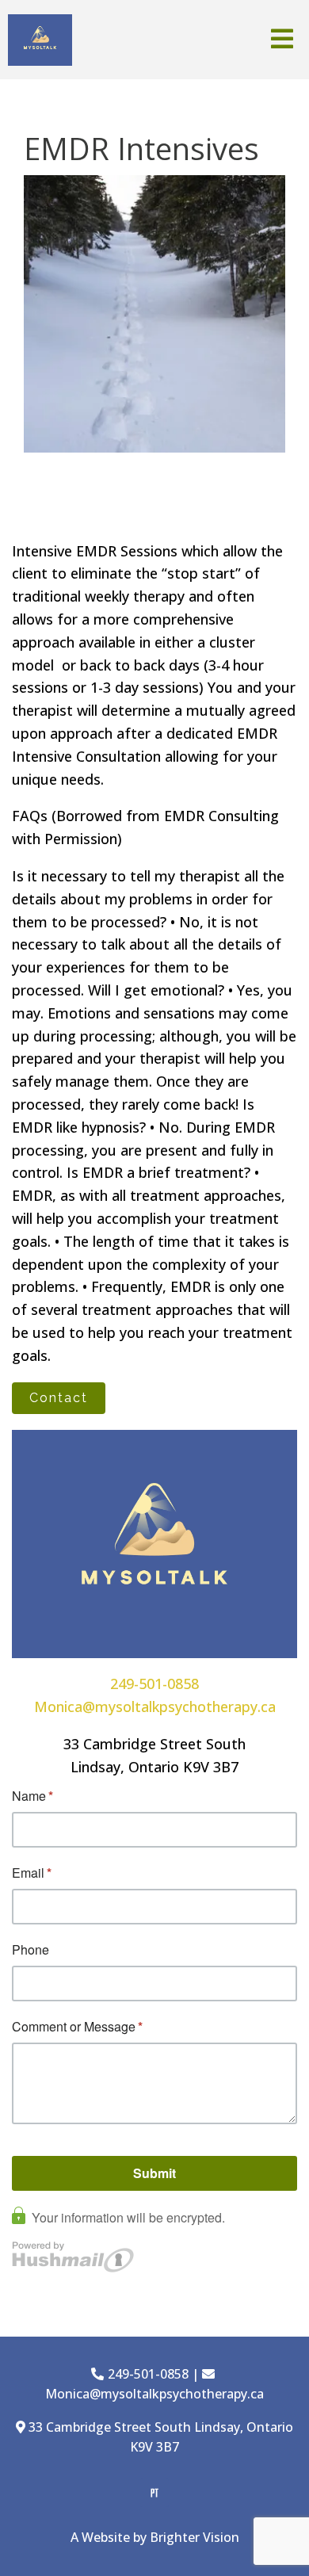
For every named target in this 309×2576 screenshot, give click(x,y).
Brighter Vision (195, 2537)
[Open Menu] (282, 40)
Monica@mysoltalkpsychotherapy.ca (155, 1707)
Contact (59, 1398)
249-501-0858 (154, 1684)
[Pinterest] (154, 2493)
